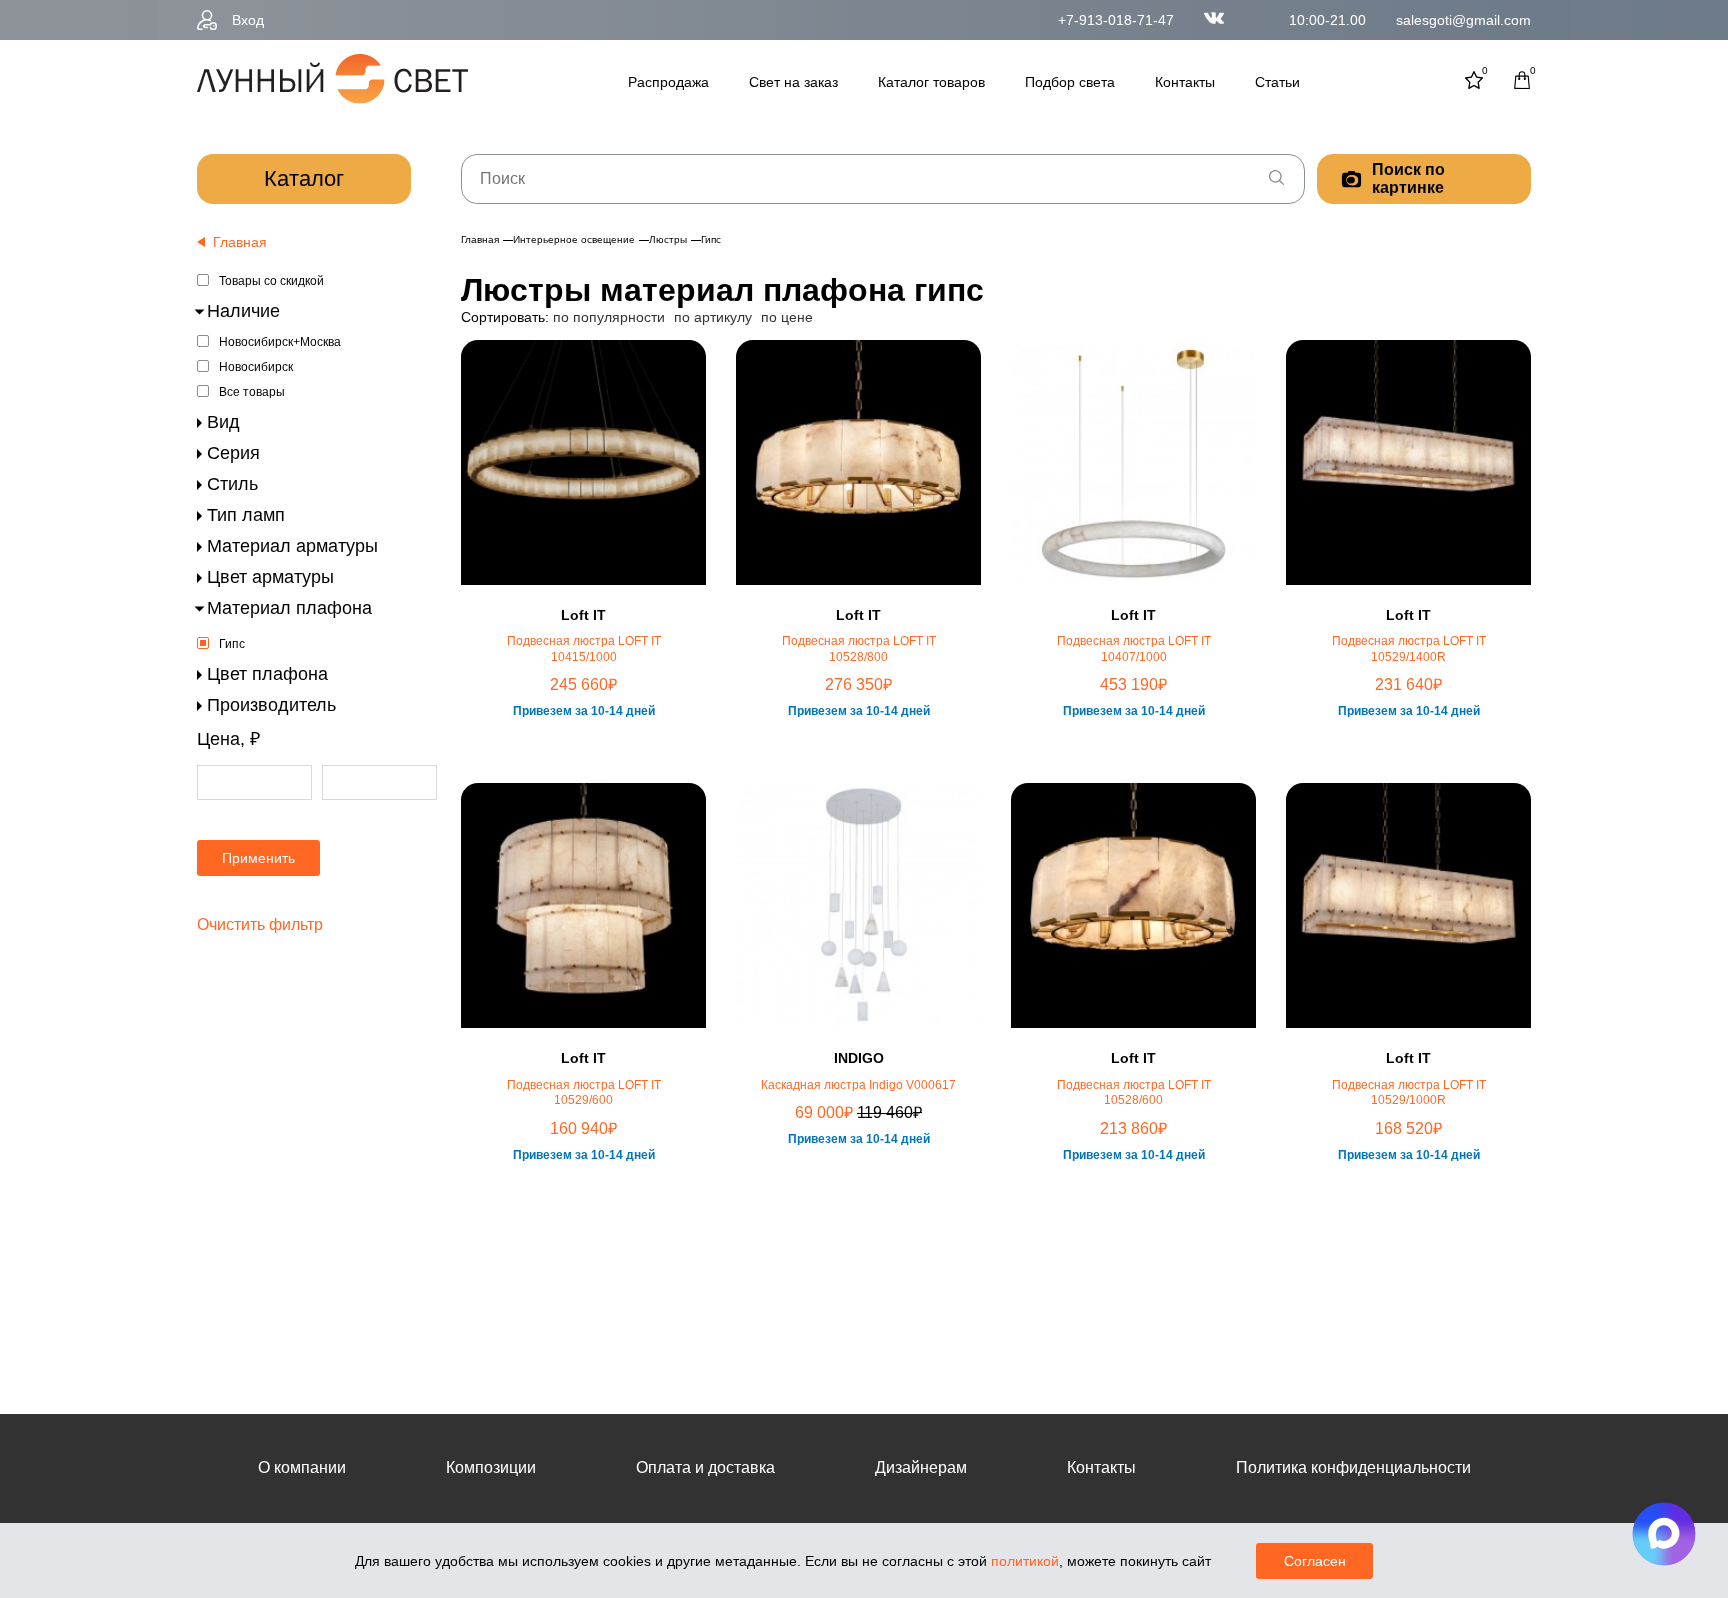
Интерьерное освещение (574, 239)
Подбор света (1070, 82)
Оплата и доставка (705, 1467)
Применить (258, 858)
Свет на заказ (793, 82)
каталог (304, 178)
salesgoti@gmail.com (1463, 20)
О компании (302, 1467)
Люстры (668, 239)
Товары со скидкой (271, 281)
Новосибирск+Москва (280, 342)
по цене (787, 317)
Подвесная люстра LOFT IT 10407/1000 (1134, 649)
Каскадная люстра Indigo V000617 (858, 1085)
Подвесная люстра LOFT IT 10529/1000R (1409, 1093)
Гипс (232, 644)
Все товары (252, 392)
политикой (1025, 1561)
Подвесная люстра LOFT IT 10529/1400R (1409, 649)
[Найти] (1276, 179)
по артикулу (713, 317)
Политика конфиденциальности (1353, 1467)
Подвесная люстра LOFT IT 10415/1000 (584, 649)
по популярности (609, 317)
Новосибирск (256, 367)
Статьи (1277, 82)
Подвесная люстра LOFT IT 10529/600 (584, 1093)
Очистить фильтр (260, 924)
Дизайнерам (921, 1467)
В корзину (584, 775)
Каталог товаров (931, 82)
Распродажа (668, 82)
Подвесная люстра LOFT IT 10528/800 (859, 649)
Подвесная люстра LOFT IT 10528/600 (1134, 1093)
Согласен (1315, 1561)
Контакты (1185, 82)
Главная (480, 239)
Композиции (491, 1467)
